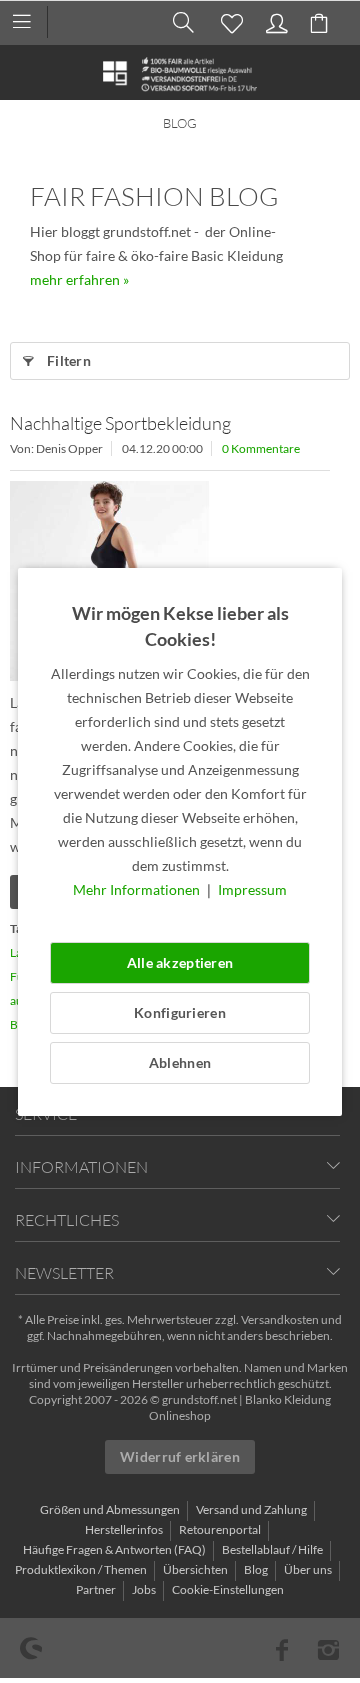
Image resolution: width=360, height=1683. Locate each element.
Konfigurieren (180, 1012)
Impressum (252, 889)
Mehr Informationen (138, 889)
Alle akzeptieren (180, 962)
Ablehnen (180, 1062)
